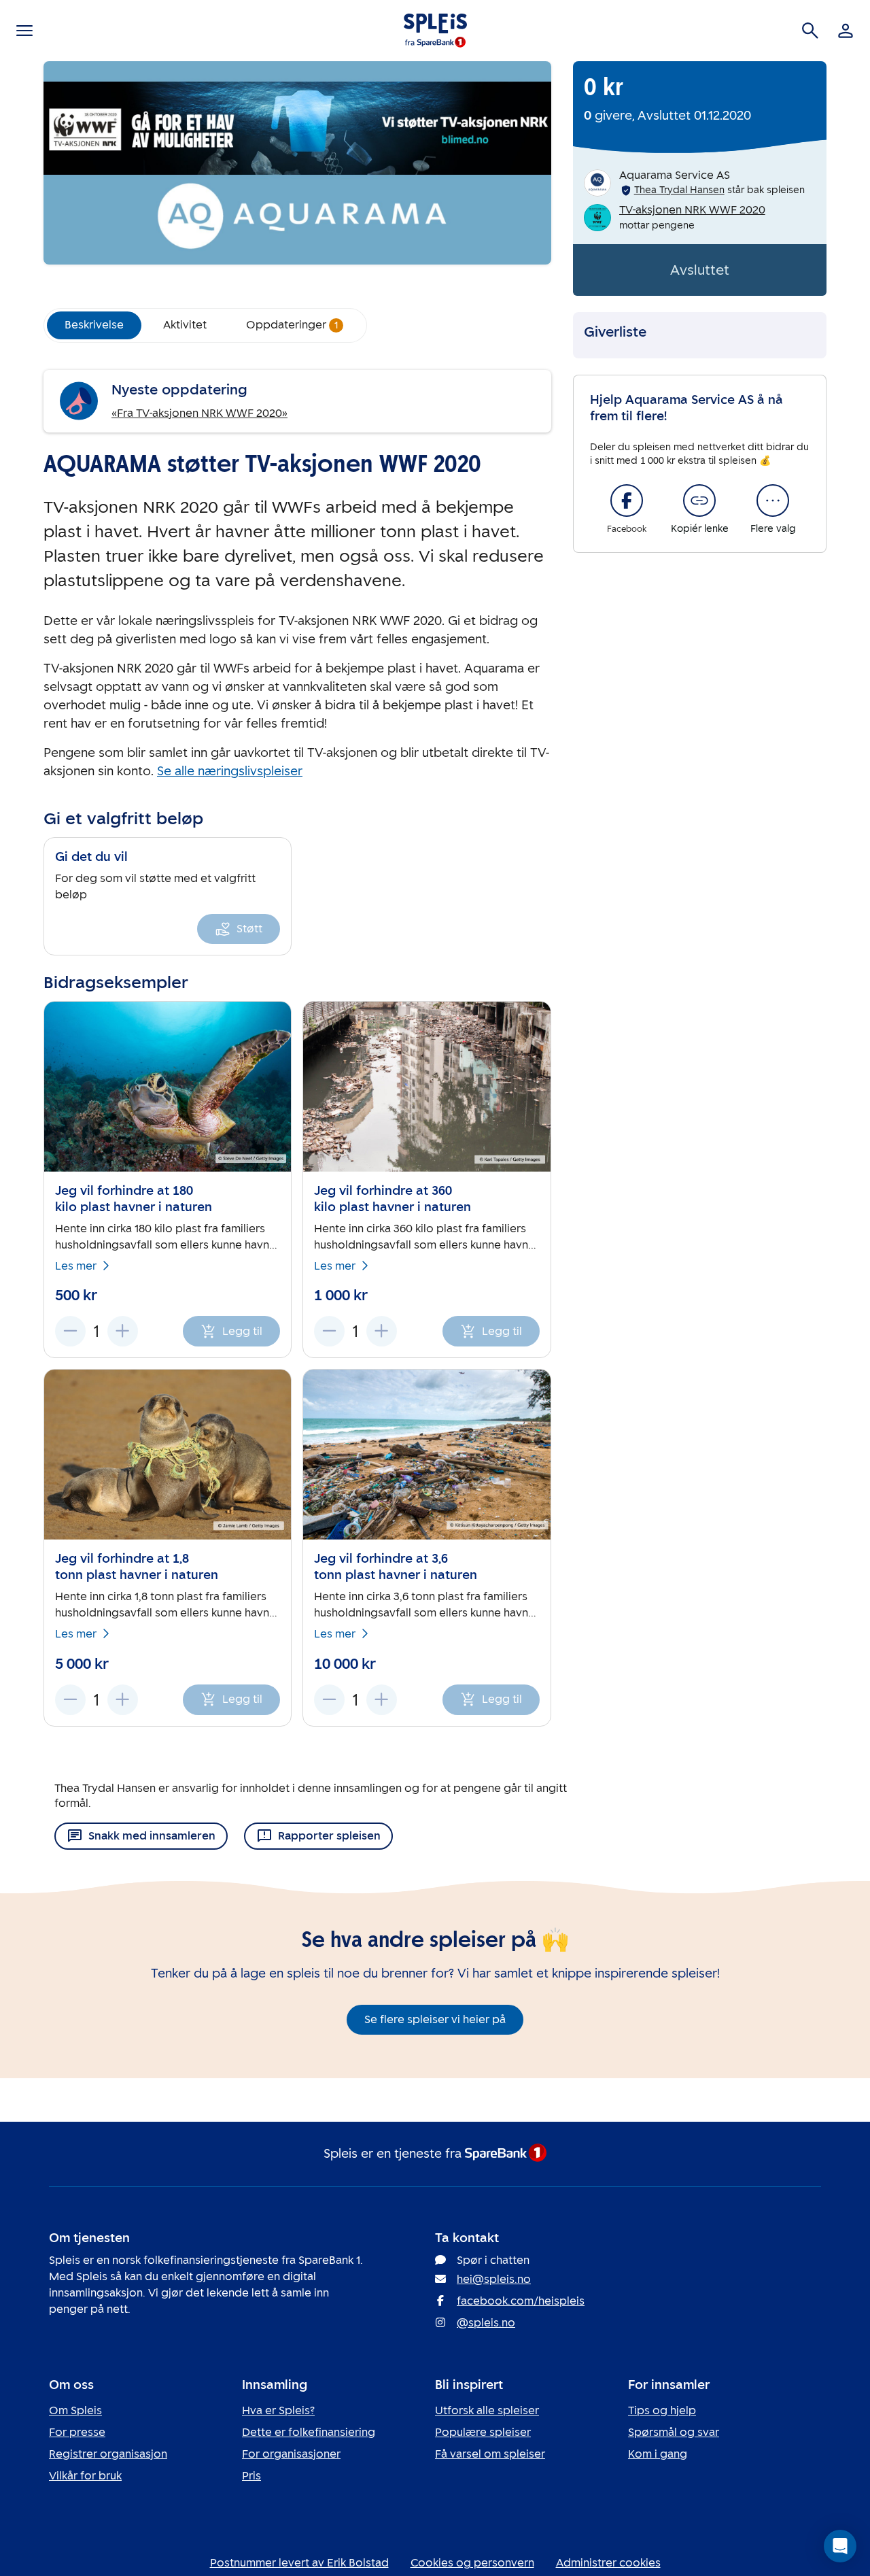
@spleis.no (486, 2323)
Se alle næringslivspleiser (230, 771)
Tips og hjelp (662, 2410)
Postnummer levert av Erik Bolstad (299, 2563)
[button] (840, 2546)
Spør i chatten (493, 2260)
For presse (77, 2432)
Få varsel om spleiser (490, 2454)
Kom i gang (658, 2454)
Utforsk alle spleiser (487, 2410)
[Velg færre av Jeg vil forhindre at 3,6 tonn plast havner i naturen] (329, 1700)
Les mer (76, 1266)
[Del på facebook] (627, 501)
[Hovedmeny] (24, 31)
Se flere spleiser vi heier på (435, 2019)
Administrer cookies (608, 2563)
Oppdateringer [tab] (292, 325)
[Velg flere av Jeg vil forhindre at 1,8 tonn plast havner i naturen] (123, 1700)
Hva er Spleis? (278, 2410)
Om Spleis (75, 2410)
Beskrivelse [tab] (94, 325)
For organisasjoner (291, 2454)
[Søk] (810, 31)
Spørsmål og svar (674, 2432)
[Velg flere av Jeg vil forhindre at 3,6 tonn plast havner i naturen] (382, 1700)
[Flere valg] (773, 501)
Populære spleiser (483, 2432)
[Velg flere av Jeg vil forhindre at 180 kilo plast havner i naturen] (123, 1331)
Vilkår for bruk (85, 2476)
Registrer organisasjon (108, 2454)
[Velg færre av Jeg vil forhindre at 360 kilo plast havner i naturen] (329, 1331)
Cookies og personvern (472, 2563)
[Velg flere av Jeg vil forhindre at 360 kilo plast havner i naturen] (382, 1331)
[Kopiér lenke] (699, 501)
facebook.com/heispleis (521, 2301)
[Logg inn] (846, 31)
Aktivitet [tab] (185, 325)
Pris (251, 2476)
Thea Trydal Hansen (679, 190)
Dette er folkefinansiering (309, 2432)
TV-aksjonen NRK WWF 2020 (692, 210)
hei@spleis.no (494, 2279)
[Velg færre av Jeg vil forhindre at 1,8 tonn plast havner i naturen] (70, 1700)
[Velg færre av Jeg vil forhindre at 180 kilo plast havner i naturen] (70, 1331)
